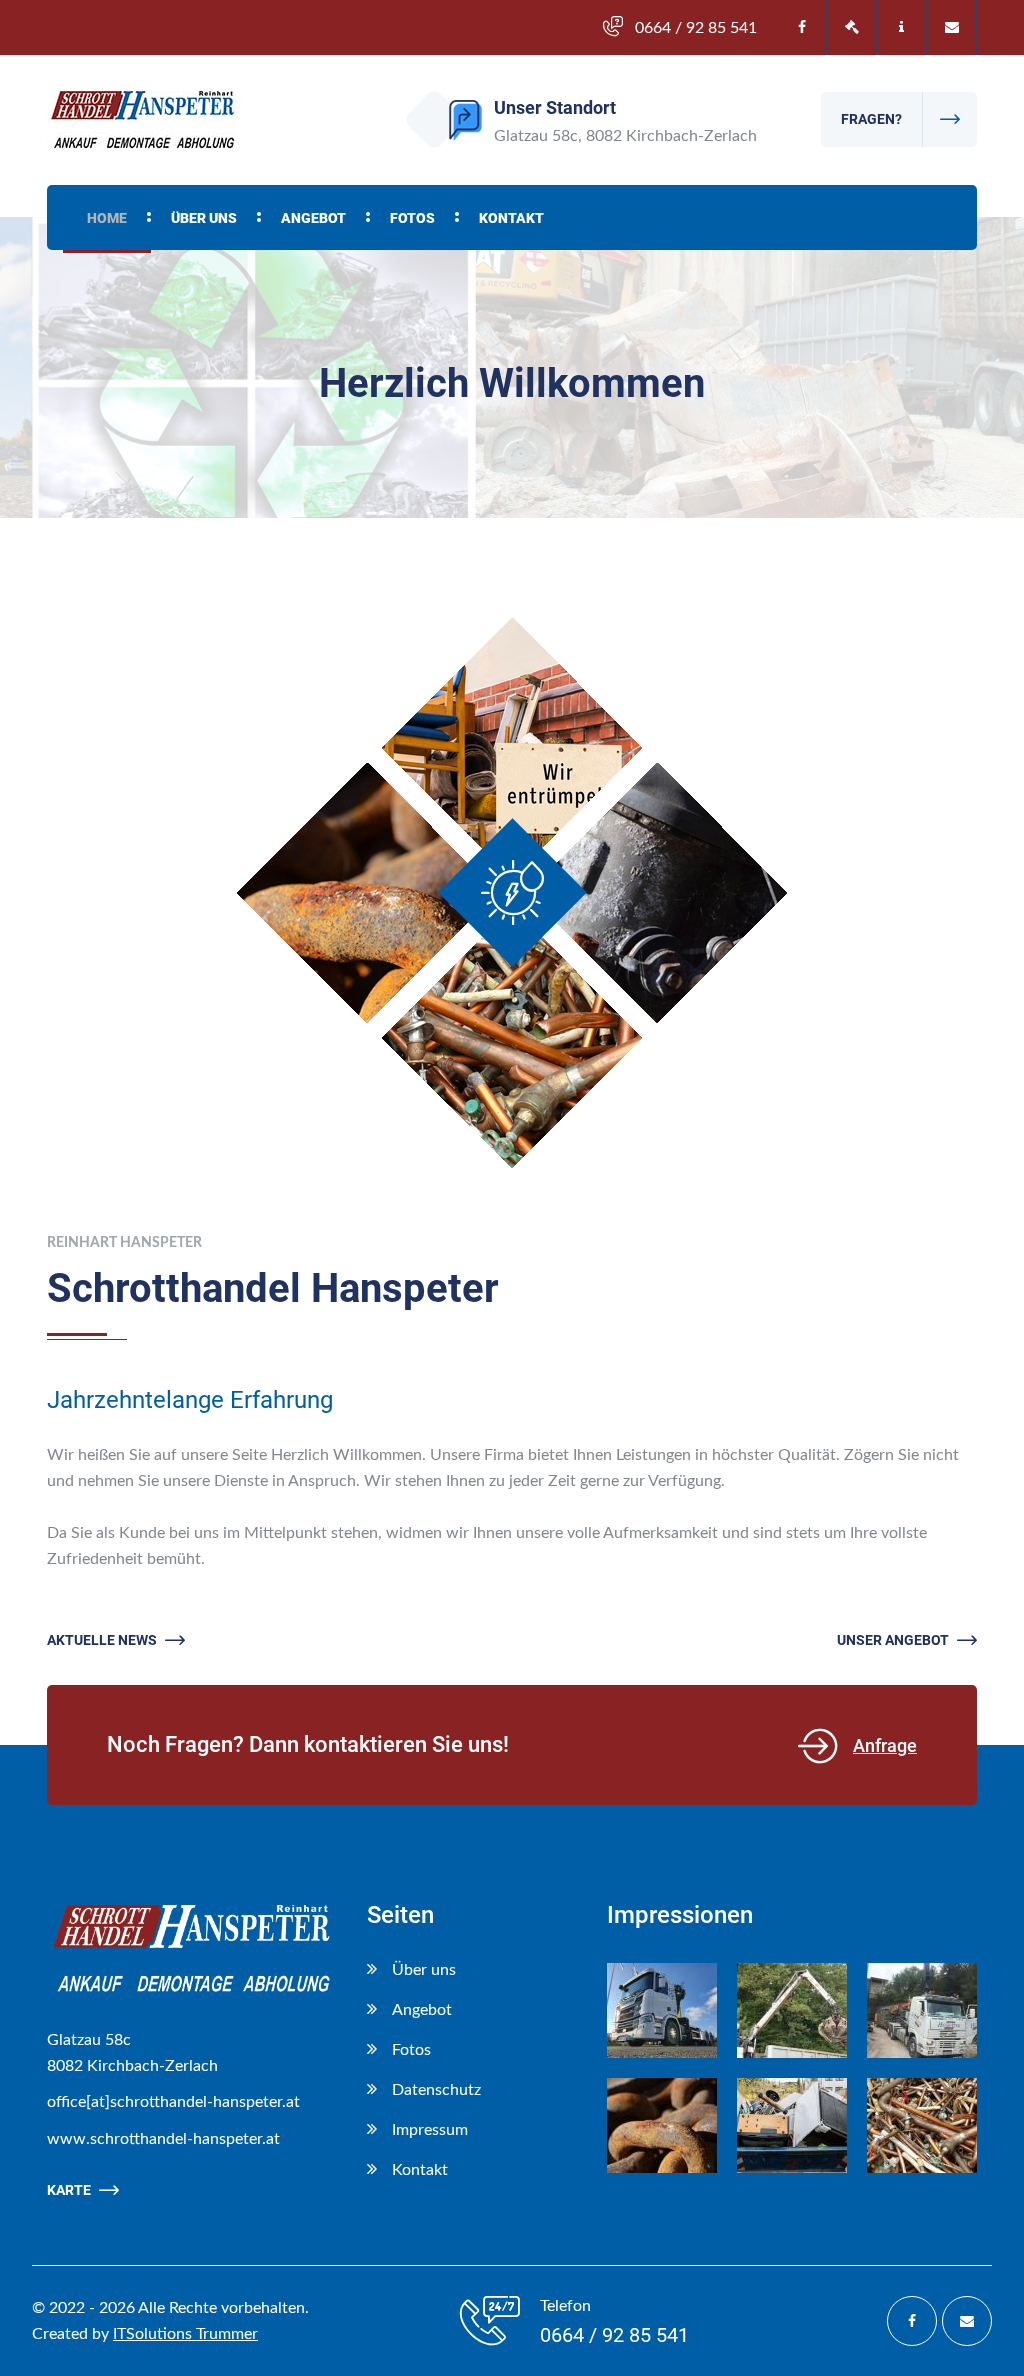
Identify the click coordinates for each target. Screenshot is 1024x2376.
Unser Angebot (893, 1640)
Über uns (204, 218)
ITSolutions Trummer (185, 2334)
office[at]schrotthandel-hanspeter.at (173, 2102)
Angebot (313, 218)
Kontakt (511, 218)
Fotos (412, 218)
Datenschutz (436, 2090)
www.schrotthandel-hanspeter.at (163, 2139)
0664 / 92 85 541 (696, 28)
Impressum (430, 2130)
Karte (69, 2190)
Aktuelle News (102, 1640)
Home (107, 218)
